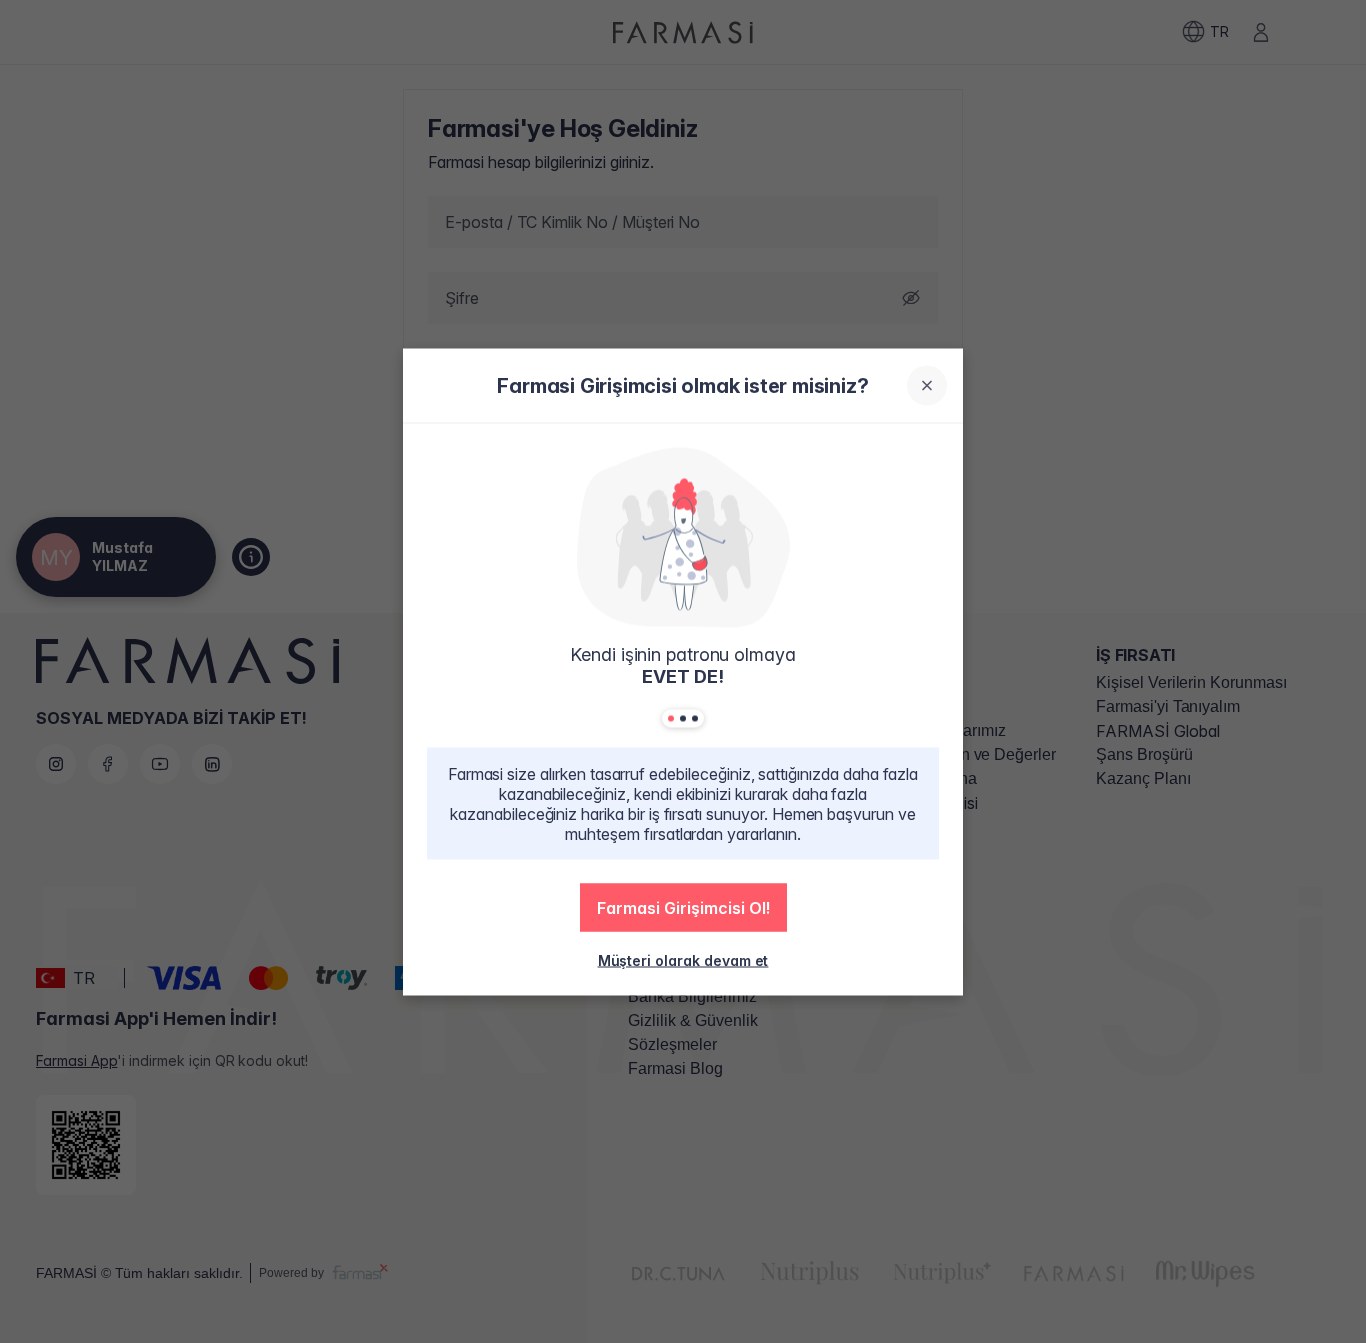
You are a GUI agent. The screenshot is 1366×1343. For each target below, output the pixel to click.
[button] (683, 907)
